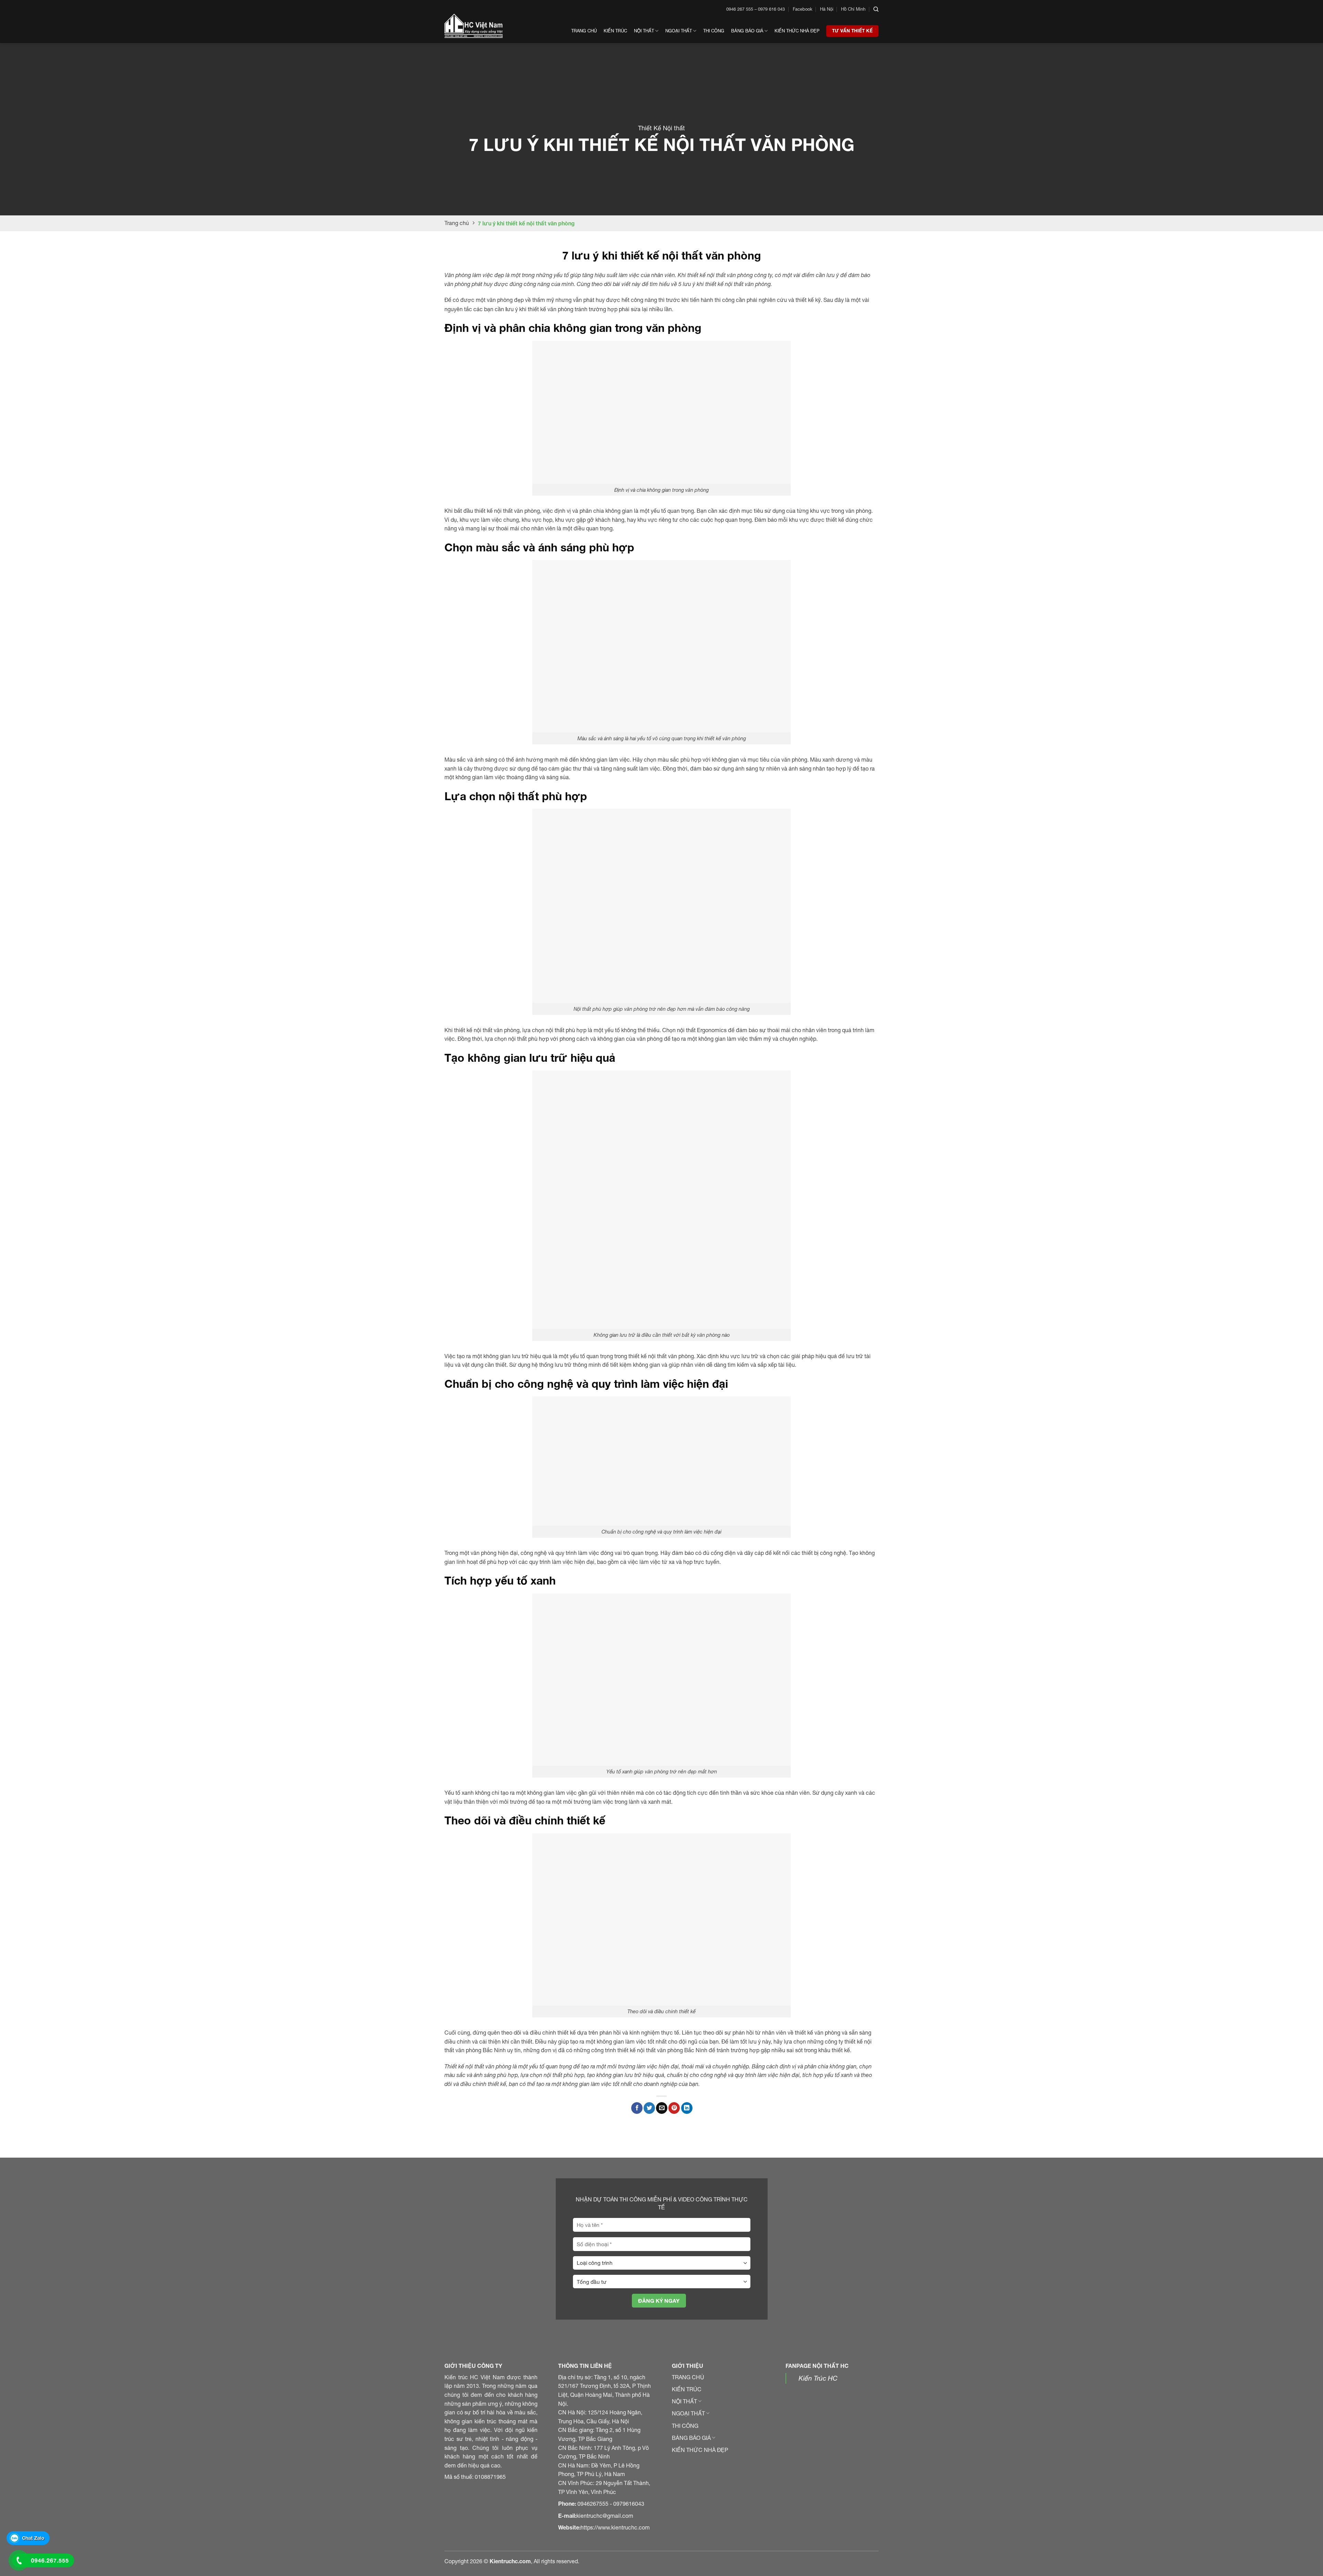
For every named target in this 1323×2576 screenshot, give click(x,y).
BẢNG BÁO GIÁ (691, 2438)
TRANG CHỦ (688, 2377)
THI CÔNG (685, 2426)
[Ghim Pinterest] (674, 2108)
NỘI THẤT (684, 2401)
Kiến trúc (615, 31)
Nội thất (644, 31)
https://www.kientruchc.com (615, 2527)
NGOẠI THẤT (688, 2413)
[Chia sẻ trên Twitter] (649, 2108)
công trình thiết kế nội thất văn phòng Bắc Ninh (649, 2050)
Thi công (714, 31)
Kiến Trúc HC (818, 2378)
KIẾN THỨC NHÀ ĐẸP (700, 2450)
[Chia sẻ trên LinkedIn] (687, 2108)
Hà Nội (827, 9)
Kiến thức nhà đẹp (797, 31)
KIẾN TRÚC (687, 2389)
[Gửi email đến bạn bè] (662, 2108)
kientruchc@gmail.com (605, 2516)
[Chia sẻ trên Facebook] (637, 2108)
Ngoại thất (679, 31)
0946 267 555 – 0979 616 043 (756, 9)
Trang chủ (584, 31)
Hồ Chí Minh (853, 9)
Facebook (803, 9)
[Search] (876, 9)
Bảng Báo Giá (747, 31)
